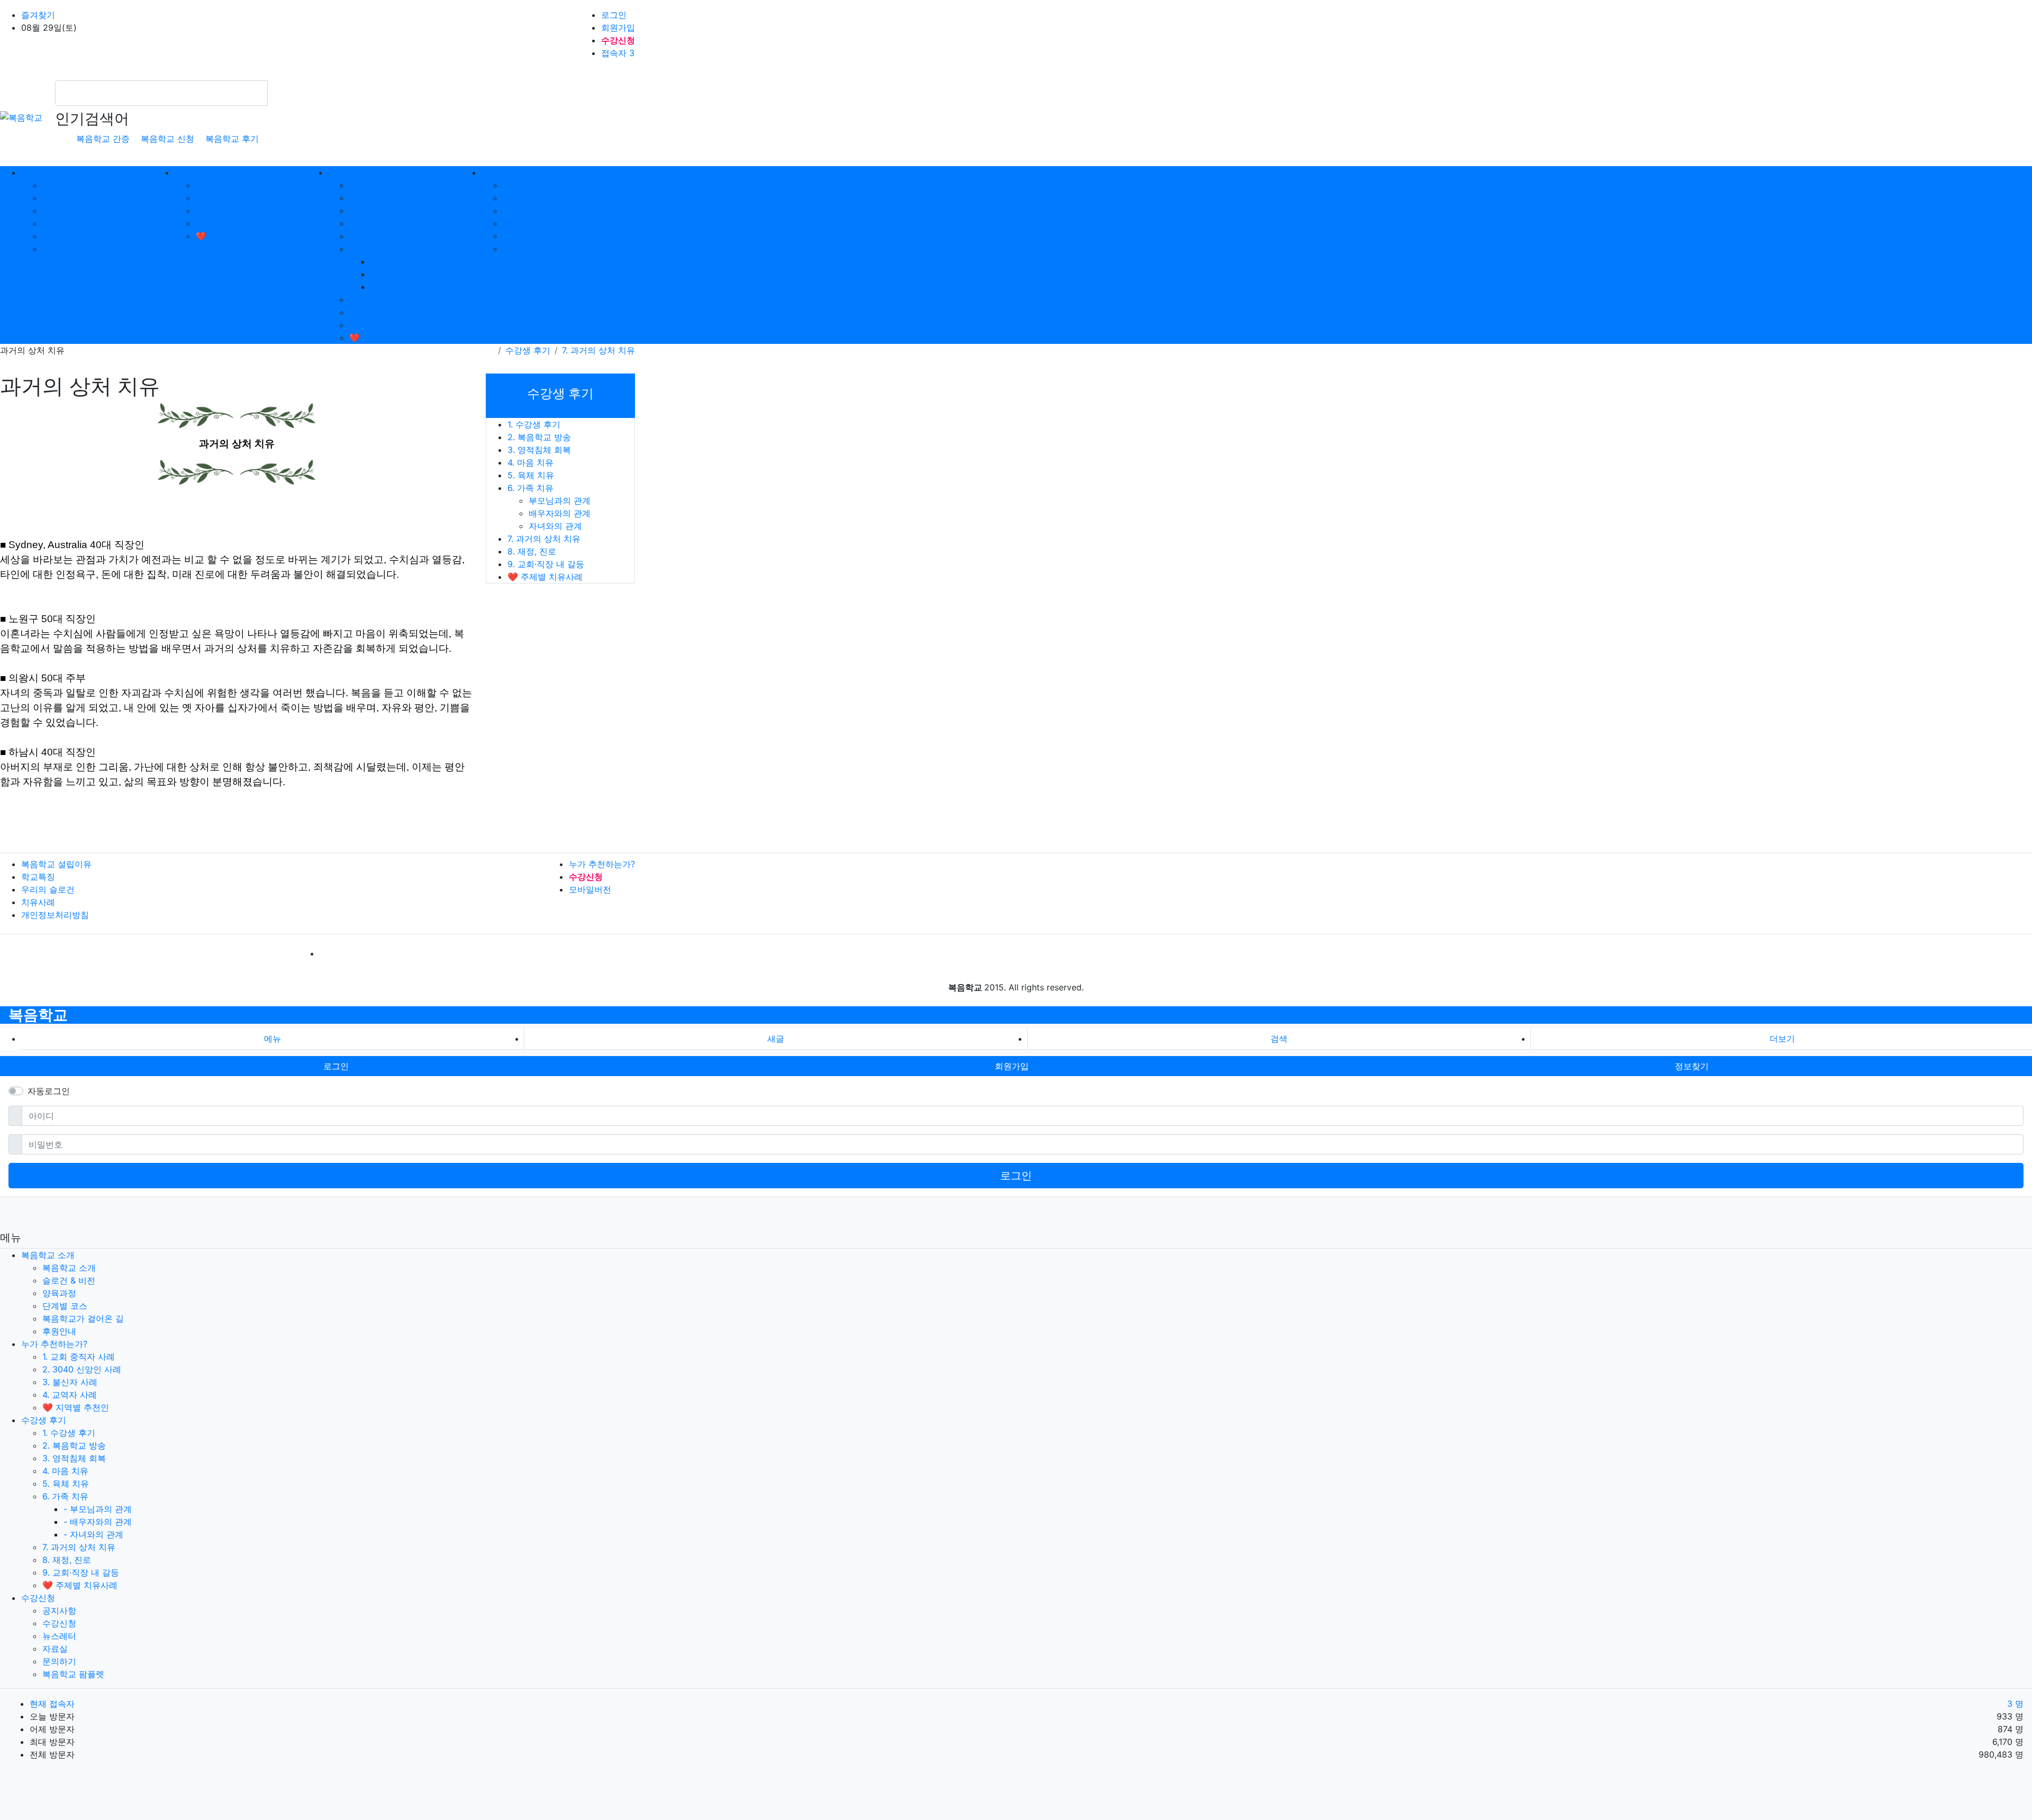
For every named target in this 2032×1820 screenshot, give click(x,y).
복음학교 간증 (103, 139)
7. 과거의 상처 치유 (386, 299)
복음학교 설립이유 (56, 864)
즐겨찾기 (38, 15)
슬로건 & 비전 (69, 198)
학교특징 (38, 877)
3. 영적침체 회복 (381, 211)
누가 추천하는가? (602, 864)
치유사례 (38, 902)
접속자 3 (618, 53)
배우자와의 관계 (401, 274)
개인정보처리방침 (55, 915)
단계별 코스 (65, 223)
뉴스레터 (520, 211)
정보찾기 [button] (1692, 1066)
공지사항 (520, 185)
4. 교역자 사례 (223, 223)
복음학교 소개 (69, 185)
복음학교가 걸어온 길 (83, 236)
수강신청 (520, 198)
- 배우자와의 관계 (98, 1522)
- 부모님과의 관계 (98, 1509)
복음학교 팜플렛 (534, 249)
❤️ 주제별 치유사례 (387, 338)
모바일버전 (590, 889)
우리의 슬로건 (48, 889)
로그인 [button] (336, 1066)
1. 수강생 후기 (376, 185)
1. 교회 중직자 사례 (232, 185)
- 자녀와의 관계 (93, 1534)
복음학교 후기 (232, 139)
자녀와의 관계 (397, 287)
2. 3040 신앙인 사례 (235, 198)
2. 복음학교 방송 (381, 198)
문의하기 (520, 236)
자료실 (515, 223)
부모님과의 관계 (401, 261)
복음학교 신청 (167, 139)
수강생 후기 (528, 350)
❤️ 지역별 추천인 (229, 236)
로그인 (614, 15)
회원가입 (618, 28)
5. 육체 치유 (373, 236)
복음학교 (38, 1015)
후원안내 (59, 249)
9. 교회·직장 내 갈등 (388, 325)
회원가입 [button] (1012, 1066)
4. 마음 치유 (372, 223)
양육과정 (59, 211)
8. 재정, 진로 (374, 312)
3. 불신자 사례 (223, 211)
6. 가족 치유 (372, 249)
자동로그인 (49, 1091)
